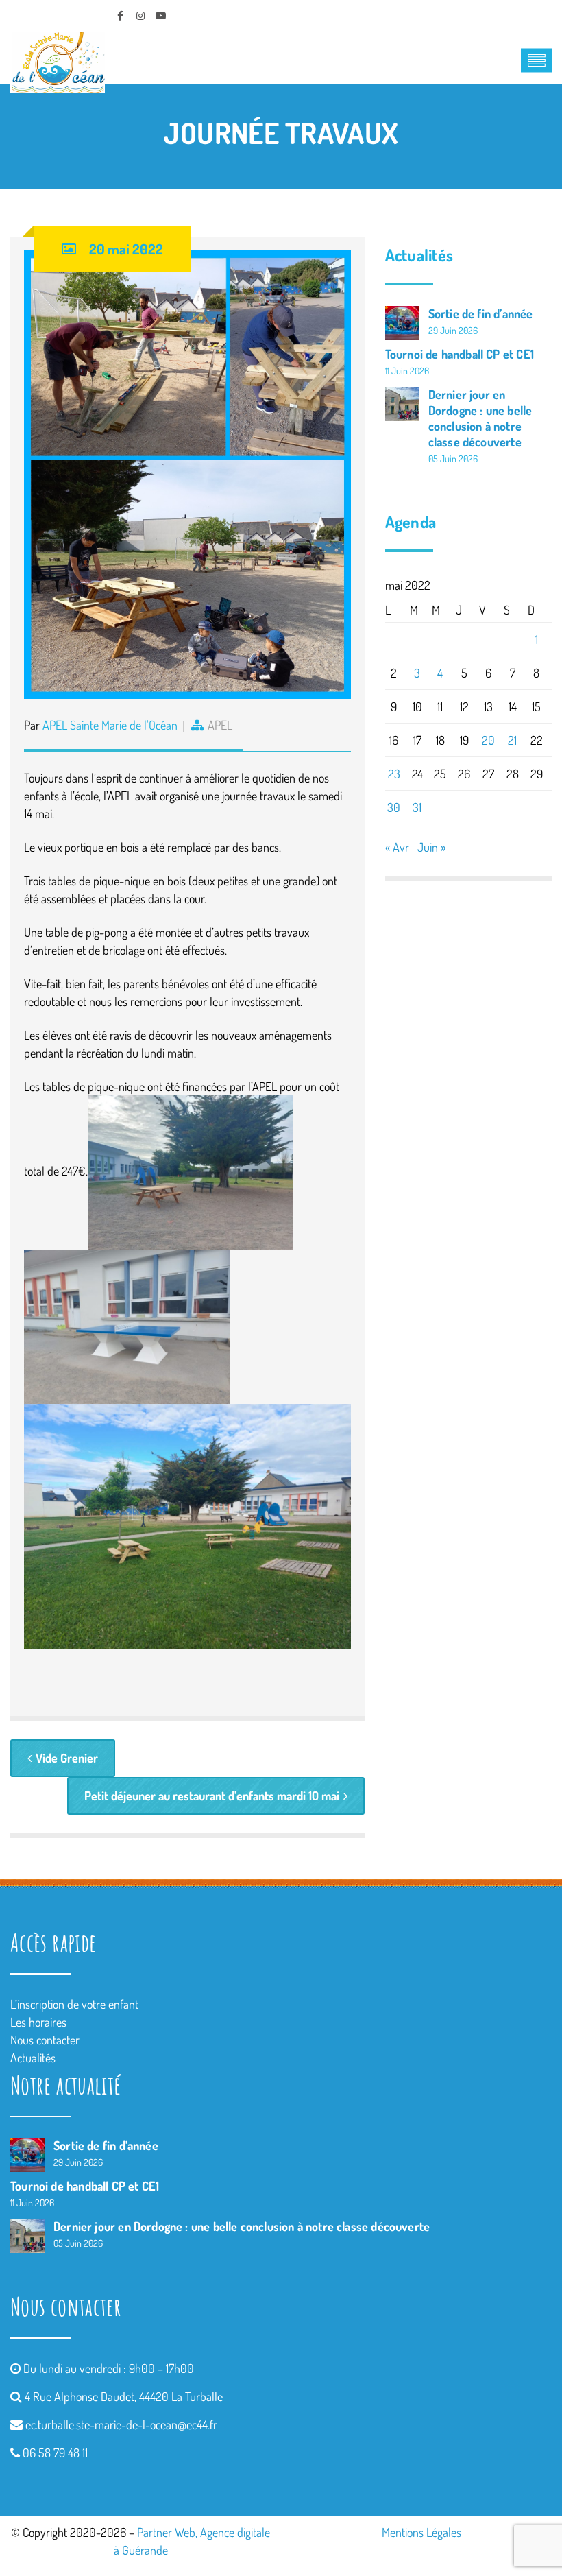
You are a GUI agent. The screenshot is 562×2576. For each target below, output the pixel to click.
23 (394, 774)
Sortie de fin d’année (481, 313)
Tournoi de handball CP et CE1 (460, 354)
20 (488, 740)
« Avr (397, 847)
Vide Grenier (67, 1758)
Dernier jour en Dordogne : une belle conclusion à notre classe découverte (480, 418)
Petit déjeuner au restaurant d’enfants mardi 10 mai (212, 1796)
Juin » (431, 847)
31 (417, 807)
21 (512, 740)
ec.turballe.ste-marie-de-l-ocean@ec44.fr (121, 2424)
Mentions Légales (422, 2532)
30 (394, 807)
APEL (220, 725)
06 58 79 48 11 (55, 2453)
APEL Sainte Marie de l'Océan (110, 725)
